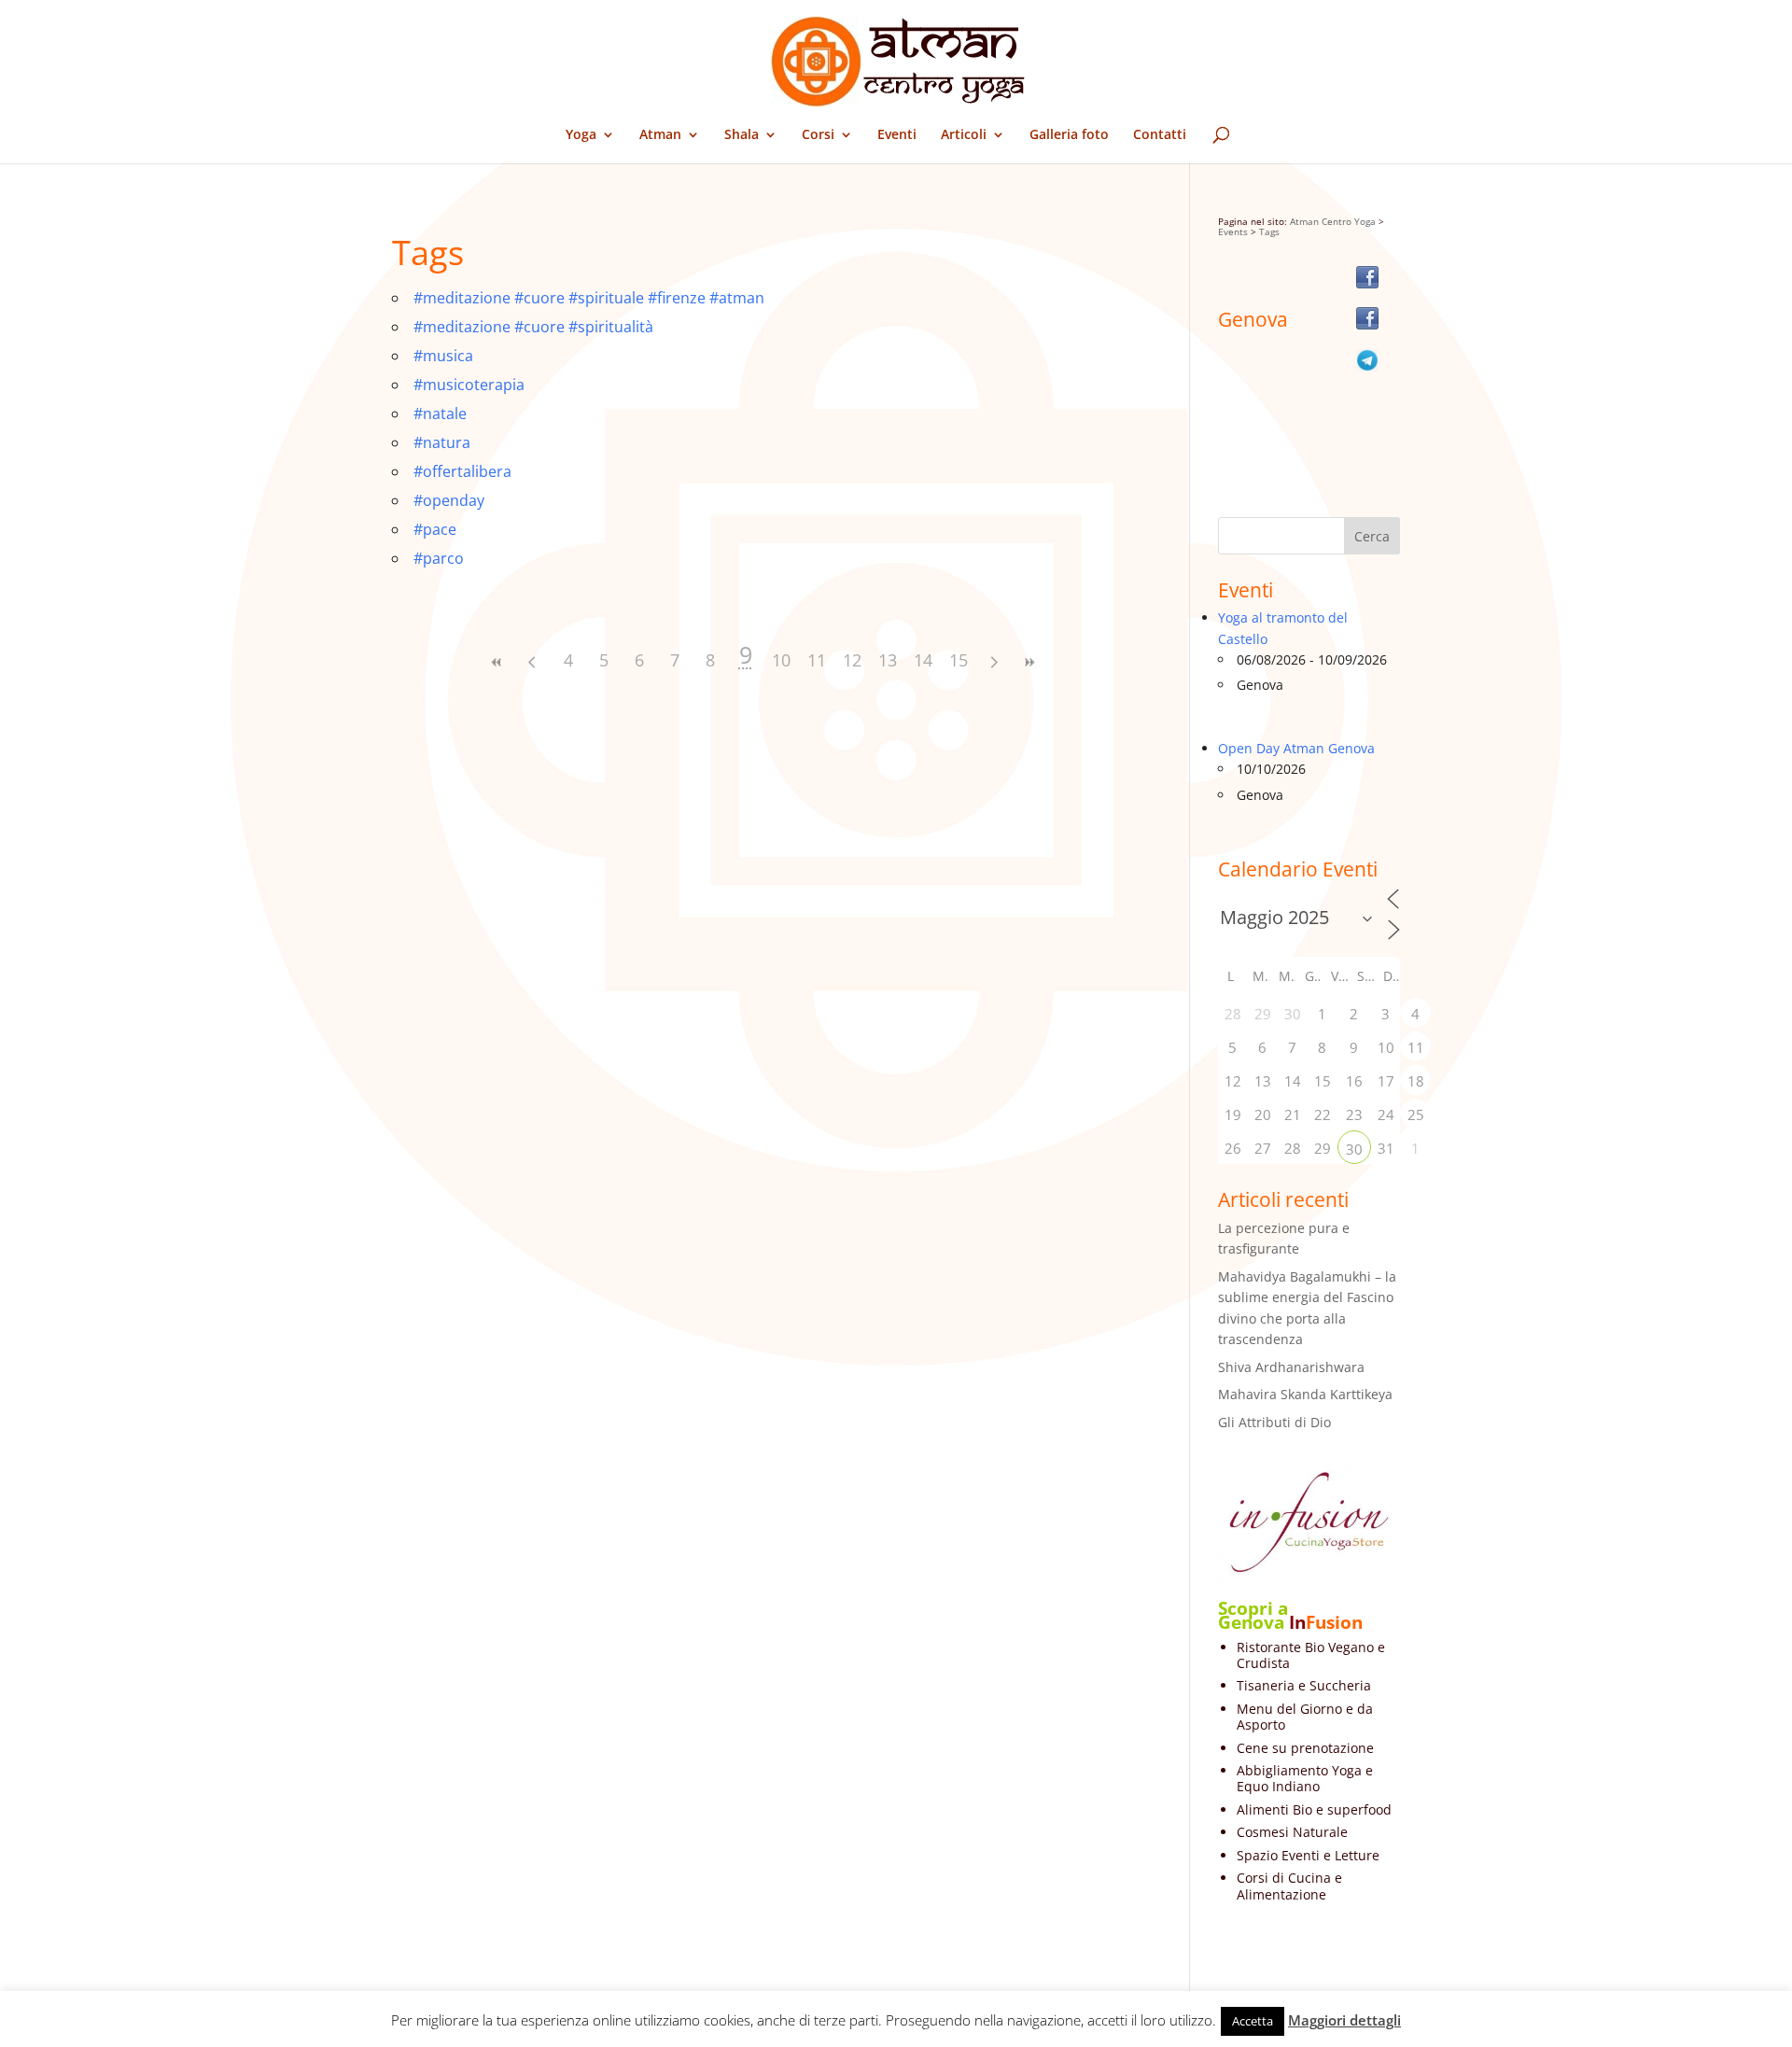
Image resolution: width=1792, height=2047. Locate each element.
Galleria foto (1069, 135)
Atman (660, 135)
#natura (442, 442)
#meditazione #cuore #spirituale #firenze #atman (589, 298)
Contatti (1160, 135)
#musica (443, 356)
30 (1354, 1149)
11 (817, 660)
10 (781, 660)
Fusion (1334, 1622)
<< (497, 662)
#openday (449, 500)
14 (923, 660)
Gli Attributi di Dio (1274, 1422)
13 (888, 660)
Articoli (964, 135)
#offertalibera (462, 471)
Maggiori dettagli (1344, 2020)
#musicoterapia (469, 385)
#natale (440, 414)
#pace (435, 529)
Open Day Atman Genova (1296, 748)
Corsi (818, 135)
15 (959, 660)
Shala (742, 135)
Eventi (897, 135)
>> (1029, 662)
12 (852, 660)
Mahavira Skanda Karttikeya (1305, 1394)
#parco (439, 558)
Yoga (581, 135)
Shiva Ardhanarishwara (1291, 1367)
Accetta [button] (1253, 2021)
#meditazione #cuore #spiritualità (533, 327)
